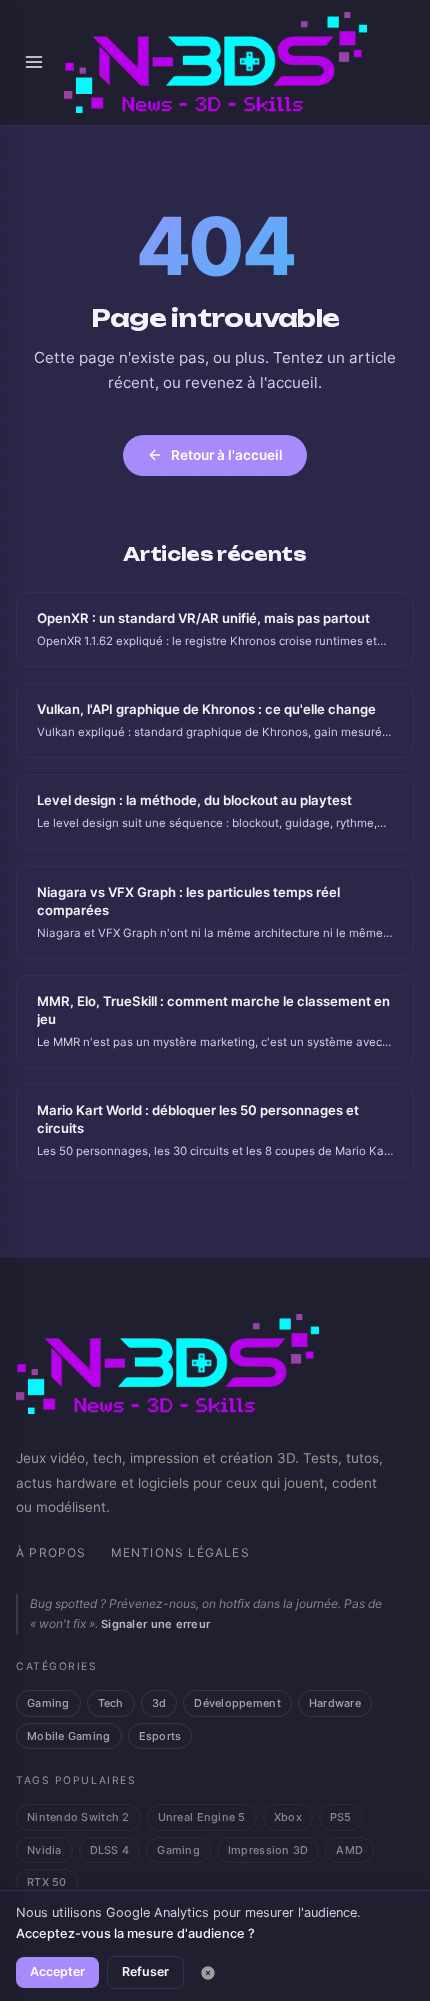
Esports (160, 1736)
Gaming (48, 1703)
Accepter (57, 1971)
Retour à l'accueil (227, 455)
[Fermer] (208, 1973)
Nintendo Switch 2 (78, 1817)
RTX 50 (47, 1882)
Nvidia (44, 1850)
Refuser (145, 1971)
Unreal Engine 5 (202, 1817)
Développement (237, 1703)
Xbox (288, 1817)
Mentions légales (180, 1552)
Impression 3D (268, 1850)
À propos (51, 1552)
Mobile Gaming (69, 1736)
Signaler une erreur (155, 1624)
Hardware (335, 1703)
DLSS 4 (110, 1850)
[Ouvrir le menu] (34, 62)
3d (159, 1703)
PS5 (341, 1817)
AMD (349, 1850)
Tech (111, 1703)
